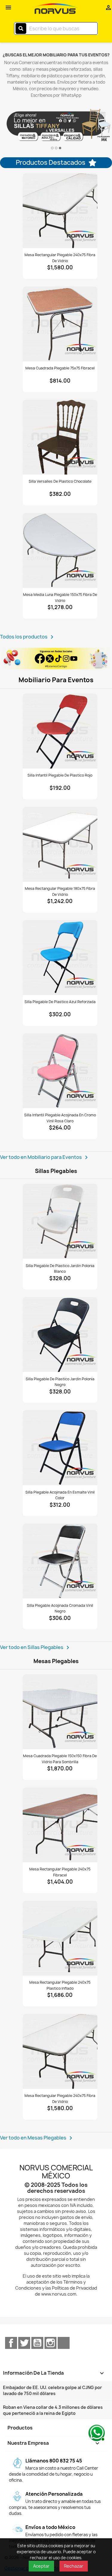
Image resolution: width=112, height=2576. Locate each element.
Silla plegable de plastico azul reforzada (60, 1002)
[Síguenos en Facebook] (56, 659)
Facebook (11, 2343)
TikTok (64, 2343)
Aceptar (41, 2566)
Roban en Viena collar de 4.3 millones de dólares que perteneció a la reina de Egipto (53, 2410)
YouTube (37, 2343)
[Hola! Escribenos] (96, 2432)
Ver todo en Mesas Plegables (37, 2138)
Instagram (50, 2343)
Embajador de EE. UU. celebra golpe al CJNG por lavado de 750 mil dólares (52, 2390)
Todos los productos (28, 637)
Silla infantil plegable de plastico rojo (60, 775)
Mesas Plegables (56, 1661)
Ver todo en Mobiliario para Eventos (45, 1157)
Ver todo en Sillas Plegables (36, 1648)
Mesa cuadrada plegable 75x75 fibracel (60, 368)
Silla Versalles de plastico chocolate (60, 481)
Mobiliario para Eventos (56, 680)
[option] (56, 126)
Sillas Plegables (56, 1171)
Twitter (24, 2343)
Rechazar (74, 2566)
